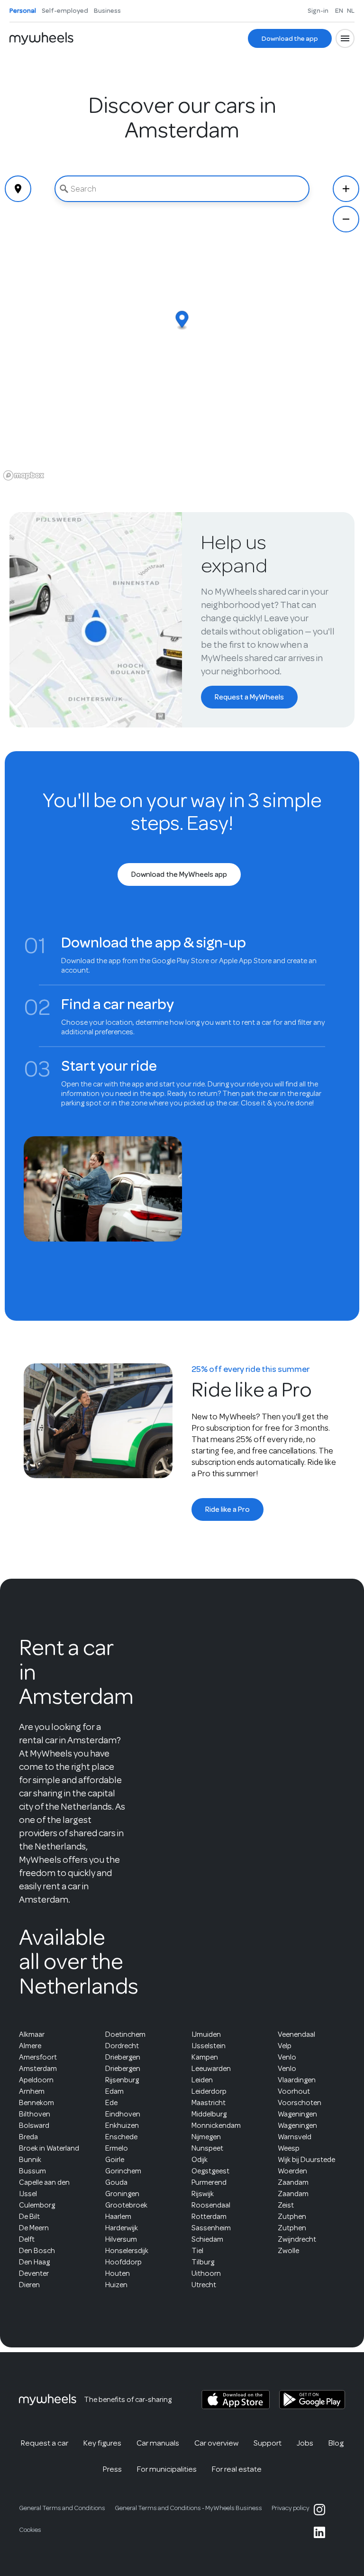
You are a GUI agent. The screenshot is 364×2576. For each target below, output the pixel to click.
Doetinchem (125, 2034)
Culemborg (37, 2205)
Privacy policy (291, 2508)
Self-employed (65, 10)
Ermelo (117, 2148)
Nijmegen (206, 2137)
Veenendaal (296, 2034)
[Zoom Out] (346, 219)
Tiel (197, 2251)
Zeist (286, 2205)
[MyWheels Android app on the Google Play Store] (312, 2400)
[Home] (41, 38)
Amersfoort (38, 2057)
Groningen (122, 2194)
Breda (28, 2137)
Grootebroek (126, 2205)
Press (112, 2469)
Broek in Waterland (49, 2148)
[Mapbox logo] (24, 475)
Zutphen (292, 2217)
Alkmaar (32, 2034)
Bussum (32, 2171)
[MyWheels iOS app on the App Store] (236, 2400)
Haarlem (118, 2217)
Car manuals (158, 2443)
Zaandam (293, 2182)
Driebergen (123, 2057)
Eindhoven (123, 2114)
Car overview (216, 2443)
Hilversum (121, 2239)
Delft (27, 2239)
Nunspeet (207, 2148)
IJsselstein (209, 2046)
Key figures (102, 2443)
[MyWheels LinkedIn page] (319, 2532)
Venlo (287, 2057)
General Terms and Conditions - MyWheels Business (188, 2508)
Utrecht (204, 2285)
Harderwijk (122, 2228)
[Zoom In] (346, 189)
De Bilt (29, 2217)
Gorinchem (123, 2171)
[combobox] (182, 189)
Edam (114, 2091)
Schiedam (207, 2239)
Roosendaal (211, 2205)
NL (351, 10)
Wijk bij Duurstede (306, 2160)
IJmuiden (206, 2034)
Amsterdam (38, 2069)
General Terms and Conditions (62, 2508)
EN (339, 10)
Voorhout (294, 2091)
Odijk (200, 2160)
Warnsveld (295, 2137)
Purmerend (209, 2182)
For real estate (237, 2469)
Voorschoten (300, 2103)
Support (268, 2443)
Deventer (34, 2273)
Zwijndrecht (297, 2239)
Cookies (30, 2530)
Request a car (45, 2443)
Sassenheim (211, 2228)
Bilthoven (35, 2114)
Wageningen (297, 2114)
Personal (23, 10)
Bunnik (30, 2160)
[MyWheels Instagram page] (319, 2510)
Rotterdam (209, 2217)
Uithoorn (206, 2273)
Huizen (116, 2285)
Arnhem (32, 2091)
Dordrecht (122, 2046)
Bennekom (36, 2103)
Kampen (205, 2057)
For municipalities (167, 2469)
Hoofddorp (123, 2262)
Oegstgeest (210, 2171)
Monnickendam (216, 2125)
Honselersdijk (127, 2251)
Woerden (292, 2171)
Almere (30, 2046)
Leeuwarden (211, 2069)
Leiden (202, 2080)
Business (107, 10)
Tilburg (203, 2262)
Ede (111, 2103)
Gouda (116, 2182)
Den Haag (34, 2262)
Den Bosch (37, 2251)
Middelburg (209, 2114)
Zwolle (288, 2251)
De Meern (34, 2228)
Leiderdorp (209, 2091)
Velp (285, 2046)
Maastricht (209, 2103)
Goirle (115, 2160)
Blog (336, 2443)
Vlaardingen (297, 2080)
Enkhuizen (122, 2125)
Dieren (29, 2285)
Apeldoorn (36, 2080)
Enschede (121, 2137)
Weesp (289, 2148)
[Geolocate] (18, 189)
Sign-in (318, 10)
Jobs (305, 2443)
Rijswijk (203, 2194)
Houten (118, 2273)
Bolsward (34, 2125)
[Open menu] (345, 38)
